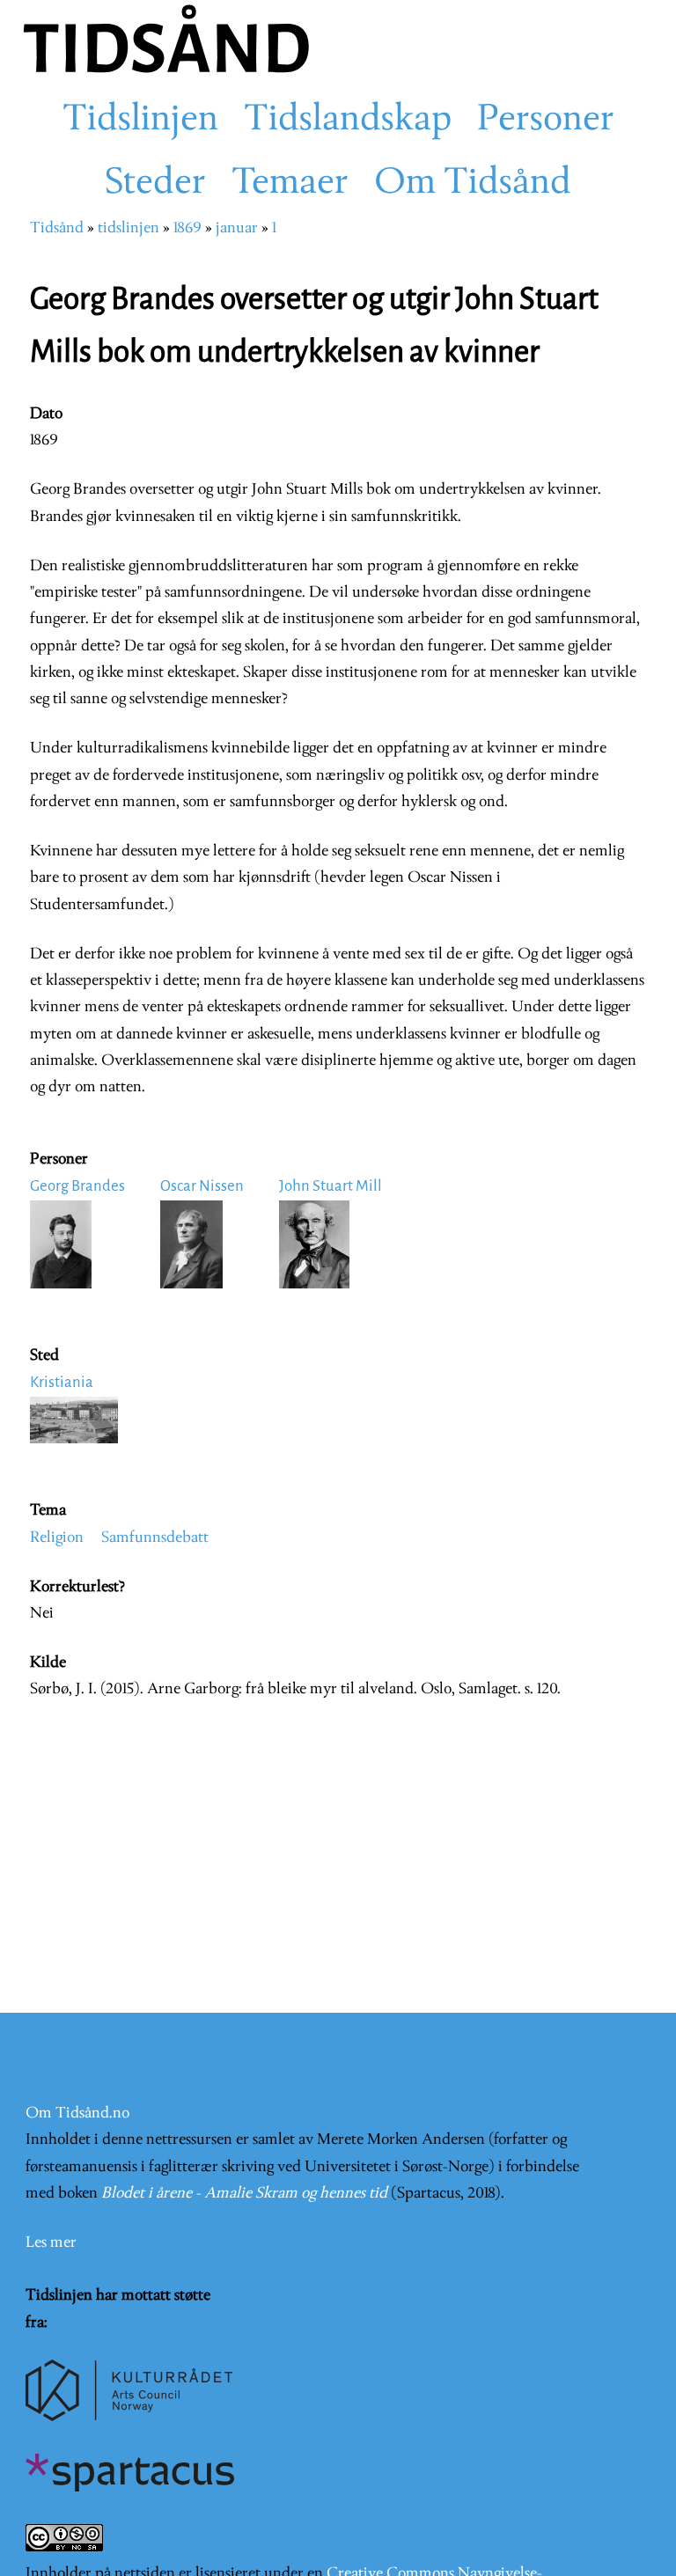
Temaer (290, 184)
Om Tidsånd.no (77, 2114)
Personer (546, 121)
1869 (187, 228)
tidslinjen (129, 228)
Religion (57, 1538)
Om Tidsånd (473, 184)
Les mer (51, 2243)
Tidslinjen (140, 121)
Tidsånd (57, 228)
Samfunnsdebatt (155, 1538)
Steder (155, 184)
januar (237, 228)
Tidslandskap (348, 121)
